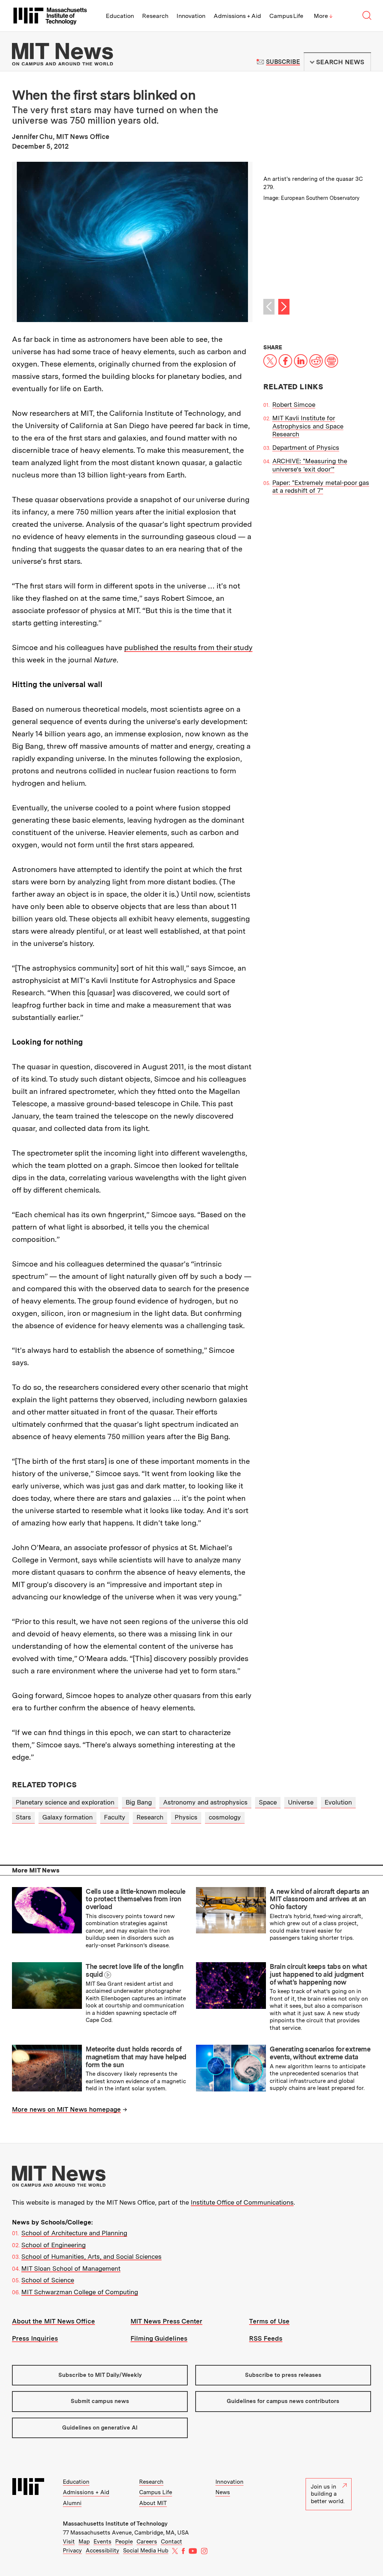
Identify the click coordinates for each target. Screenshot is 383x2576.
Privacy (72, 2551)
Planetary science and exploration (65, 1802)
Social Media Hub (146, 2551)
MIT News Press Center (166, 2321)
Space (268, 1802)
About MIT (153, 2503)
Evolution (338, 1802)
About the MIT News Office (53, 2321)
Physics (186, 1817)
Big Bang (139, 1802)
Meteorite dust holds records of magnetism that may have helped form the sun (136, 2057)
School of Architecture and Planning (74, 2233)
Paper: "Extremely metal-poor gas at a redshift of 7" (321, 487)
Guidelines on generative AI (100, 2428)
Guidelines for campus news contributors (283, 2401)
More (323, 16)
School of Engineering (53, 2245)
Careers (147, 2542)
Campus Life (286, 16)
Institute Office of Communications (242, 2202)
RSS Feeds (266, 2338)
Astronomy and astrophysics (205, 1802)
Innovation (191, 16)
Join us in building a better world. (328, 2494)
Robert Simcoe (294, 405)
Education (120, 16)
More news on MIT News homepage (66, 2109)
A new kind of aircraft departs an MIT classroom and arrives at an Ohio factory (319, 1899)
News (223, 2492)
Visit (69, 2542)
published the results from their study (188, 647)
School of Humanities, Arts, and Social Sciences (91, 2257)
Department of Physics (306, 448)
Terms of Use (269, 2321)
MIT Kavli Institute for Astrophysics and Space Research (308, 426)
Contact (171, 2542)
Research (155, 16)
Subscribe (283, 62)
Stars (23, 1817)
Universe (301, 1802)
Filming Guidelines (159, 2338)
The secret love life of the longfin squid (134, 1970)
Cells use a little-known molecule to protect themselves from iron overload (135, 1899)
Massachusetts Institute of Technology (115, 2524)
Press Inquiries (35, 2338)
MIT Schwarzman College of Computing (80, 2292)
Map (84, 2542)
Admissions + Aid (237, 16)
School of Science (48, 2280)
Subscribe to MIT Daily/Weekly (100, 2375)
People (124, 2542)
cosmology (225, 1817)
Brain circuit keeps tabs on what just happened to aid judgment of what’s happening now (318, 1974)
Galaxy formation (68, 1817)
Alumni (72, 2503)
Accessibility (102, 2551)
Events (102, 2542)
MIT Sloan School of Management (71, 2269)
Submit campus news (100, 2401)
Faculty (115, 1817)
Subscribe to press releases (283, 2375)
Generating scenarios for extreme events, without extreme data (320, 2053)
